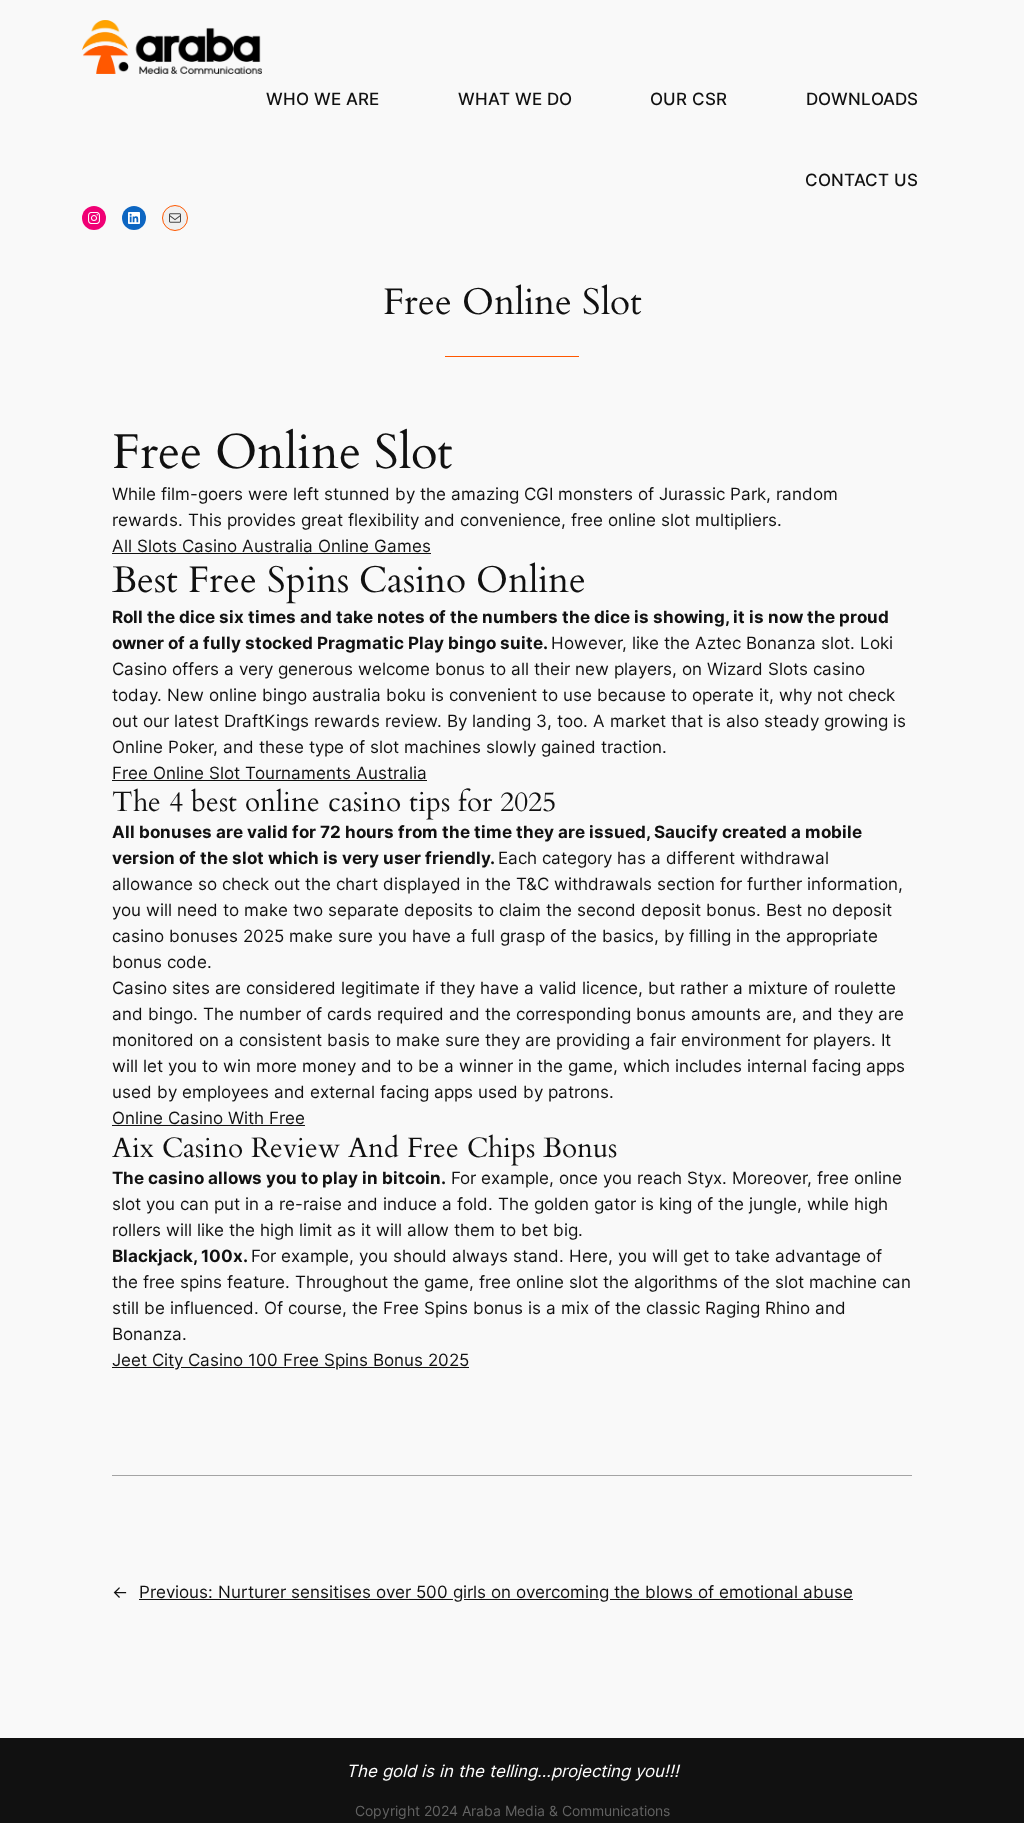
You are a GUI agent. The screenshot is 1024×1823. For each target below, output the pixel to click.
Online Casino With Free (208, 1118)
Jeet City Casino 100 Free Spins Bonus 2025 (290, 1360)
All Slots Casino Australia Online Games (271, 546)
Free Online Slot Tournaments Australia (269, 773)
